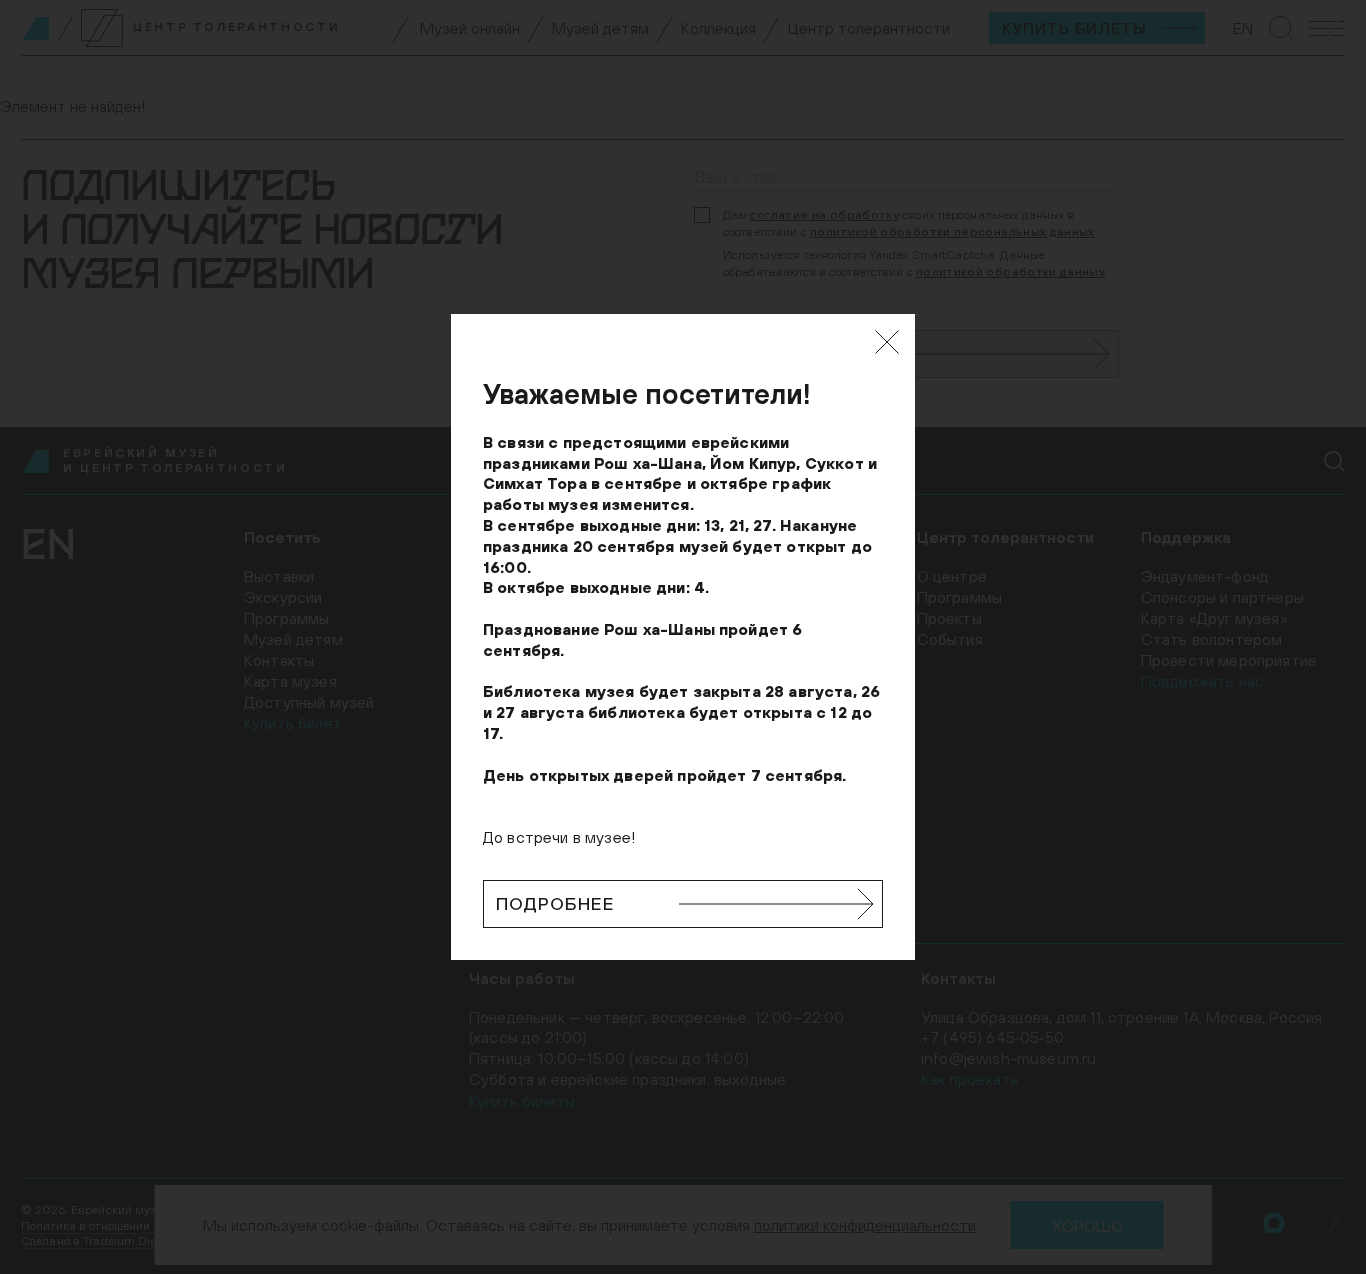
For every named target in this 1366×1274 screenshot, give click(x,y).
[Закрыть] (887, 342)
